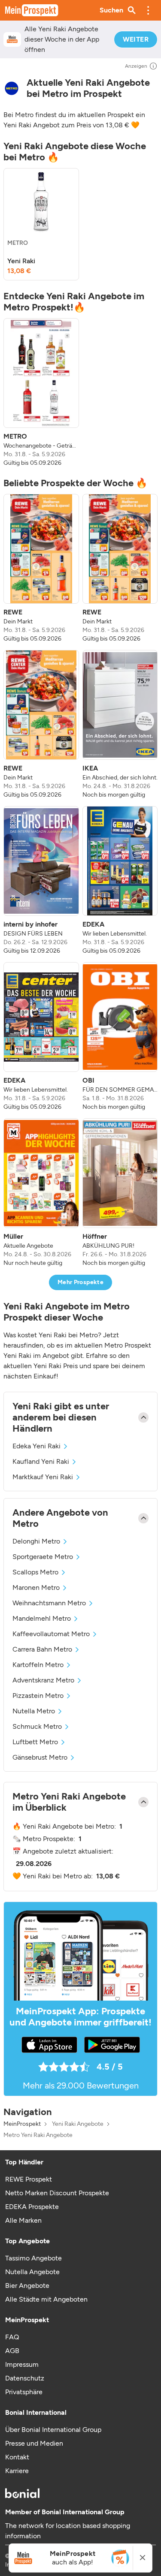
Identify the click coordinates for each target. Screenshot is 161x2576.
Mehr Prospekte (80, 1282)
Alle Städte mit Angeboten (46, 2299)
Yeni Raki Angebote (78, 2124)
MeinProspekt (22, 2124)
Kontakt (17, 2457)
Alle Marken (23, 2220)
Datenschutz (25, 2378)
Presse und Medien (34, 2443)
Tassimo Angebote (33, 2258)
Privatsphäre (24, 2392)
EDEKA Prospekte (32, 2207)
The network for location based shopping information (68, 2531)
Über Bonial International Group (53, 2430)
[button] (148, 10)
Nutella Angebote (32, 2272)
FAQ (12, 2337)
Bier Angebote (27, 2286)
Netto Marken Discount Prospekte (57, 2193)
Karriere (17, 2471)
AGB (12, 2351)
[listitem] (41, 224)
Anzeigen (136, 66)
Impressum (22, 2364)
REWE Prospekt (29, 2179)
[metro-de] (12, 88)
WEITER (136, 39)
